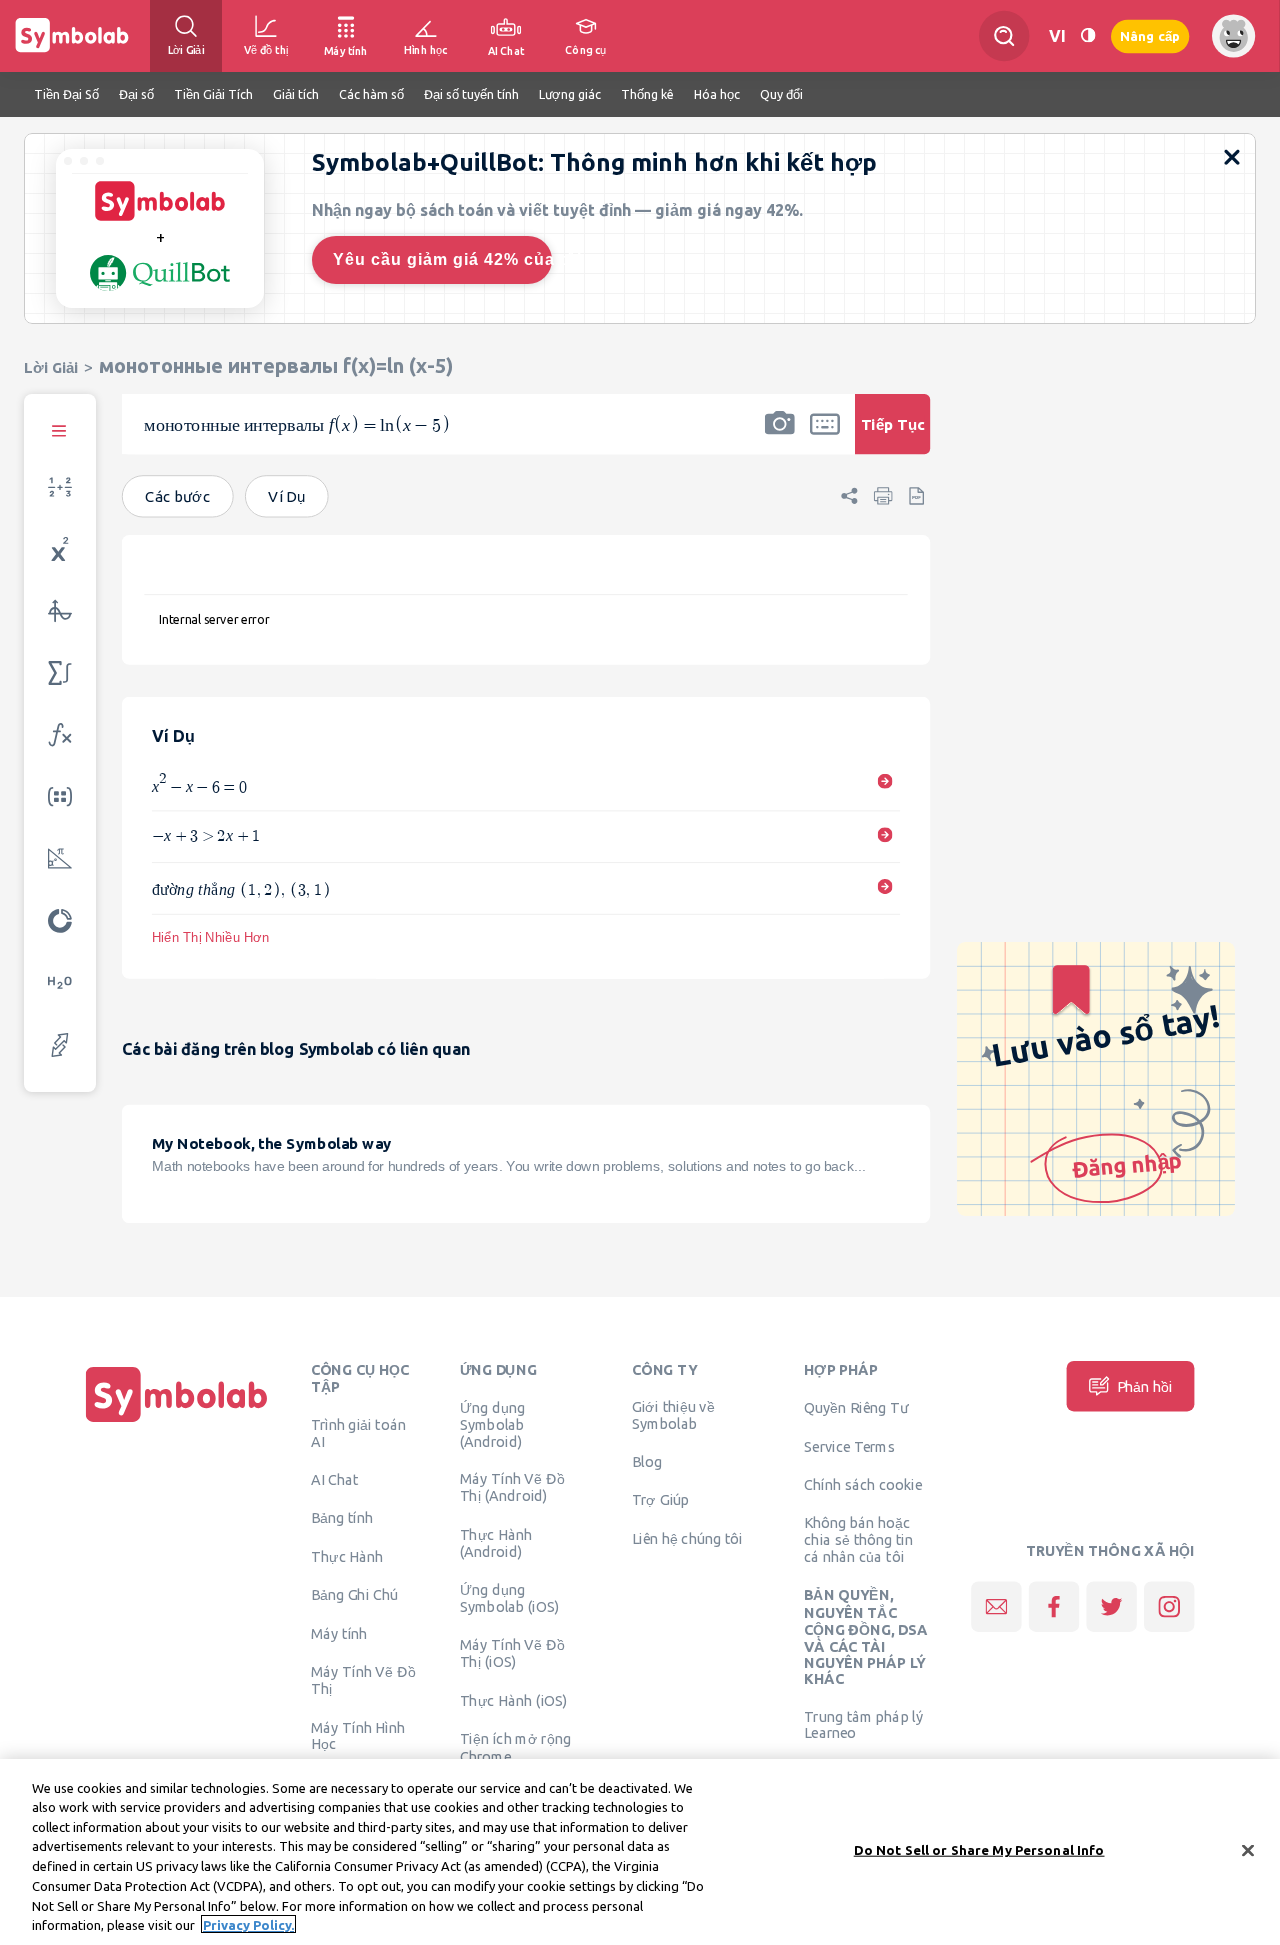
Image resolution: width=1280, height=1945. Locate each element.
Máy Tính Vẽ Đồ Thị (363, 1680)
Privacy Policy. (248, 1924)
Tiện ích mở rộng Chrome (516, 1747)
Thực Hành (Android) (496, 1543)
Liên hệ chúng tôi (687, 1539)
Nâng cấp (1150, 35)
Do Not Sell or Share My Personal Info (979, 1850)
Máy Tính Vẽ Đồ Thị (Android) (512, 1487)
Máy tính (339, 1634)
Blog (647, 1462)
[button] (780, 437)
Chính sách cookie (863, 1485)
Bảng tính (342, 1518)
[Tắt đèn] (1088, 35)
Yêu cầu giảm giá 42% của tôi (442, 259)
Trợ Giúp (661, 1500)
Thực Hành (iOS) (514, 1701)
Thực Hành (347, 1557)
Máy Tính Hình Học (358, 1736)
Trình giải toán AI (358, 1433)
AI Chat (335, 1480)
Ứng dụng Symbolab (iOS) (510, 1598)
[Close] (1248, 1850)
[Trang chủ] (177, 1422)
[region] (640, 1852)
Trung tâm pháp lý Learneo (863, 1725)
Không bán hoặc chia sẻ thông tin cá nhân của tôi (858, 1539)
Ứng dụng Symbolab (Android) (493, 1425)
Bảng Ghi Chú (354, 1595)
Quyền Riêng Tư (856, 1408)
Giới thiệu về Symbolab (673, 1415)
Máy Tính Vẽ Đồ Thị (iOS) (512, 1653)
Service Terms (849, 1447)
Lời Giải (51, 367)
